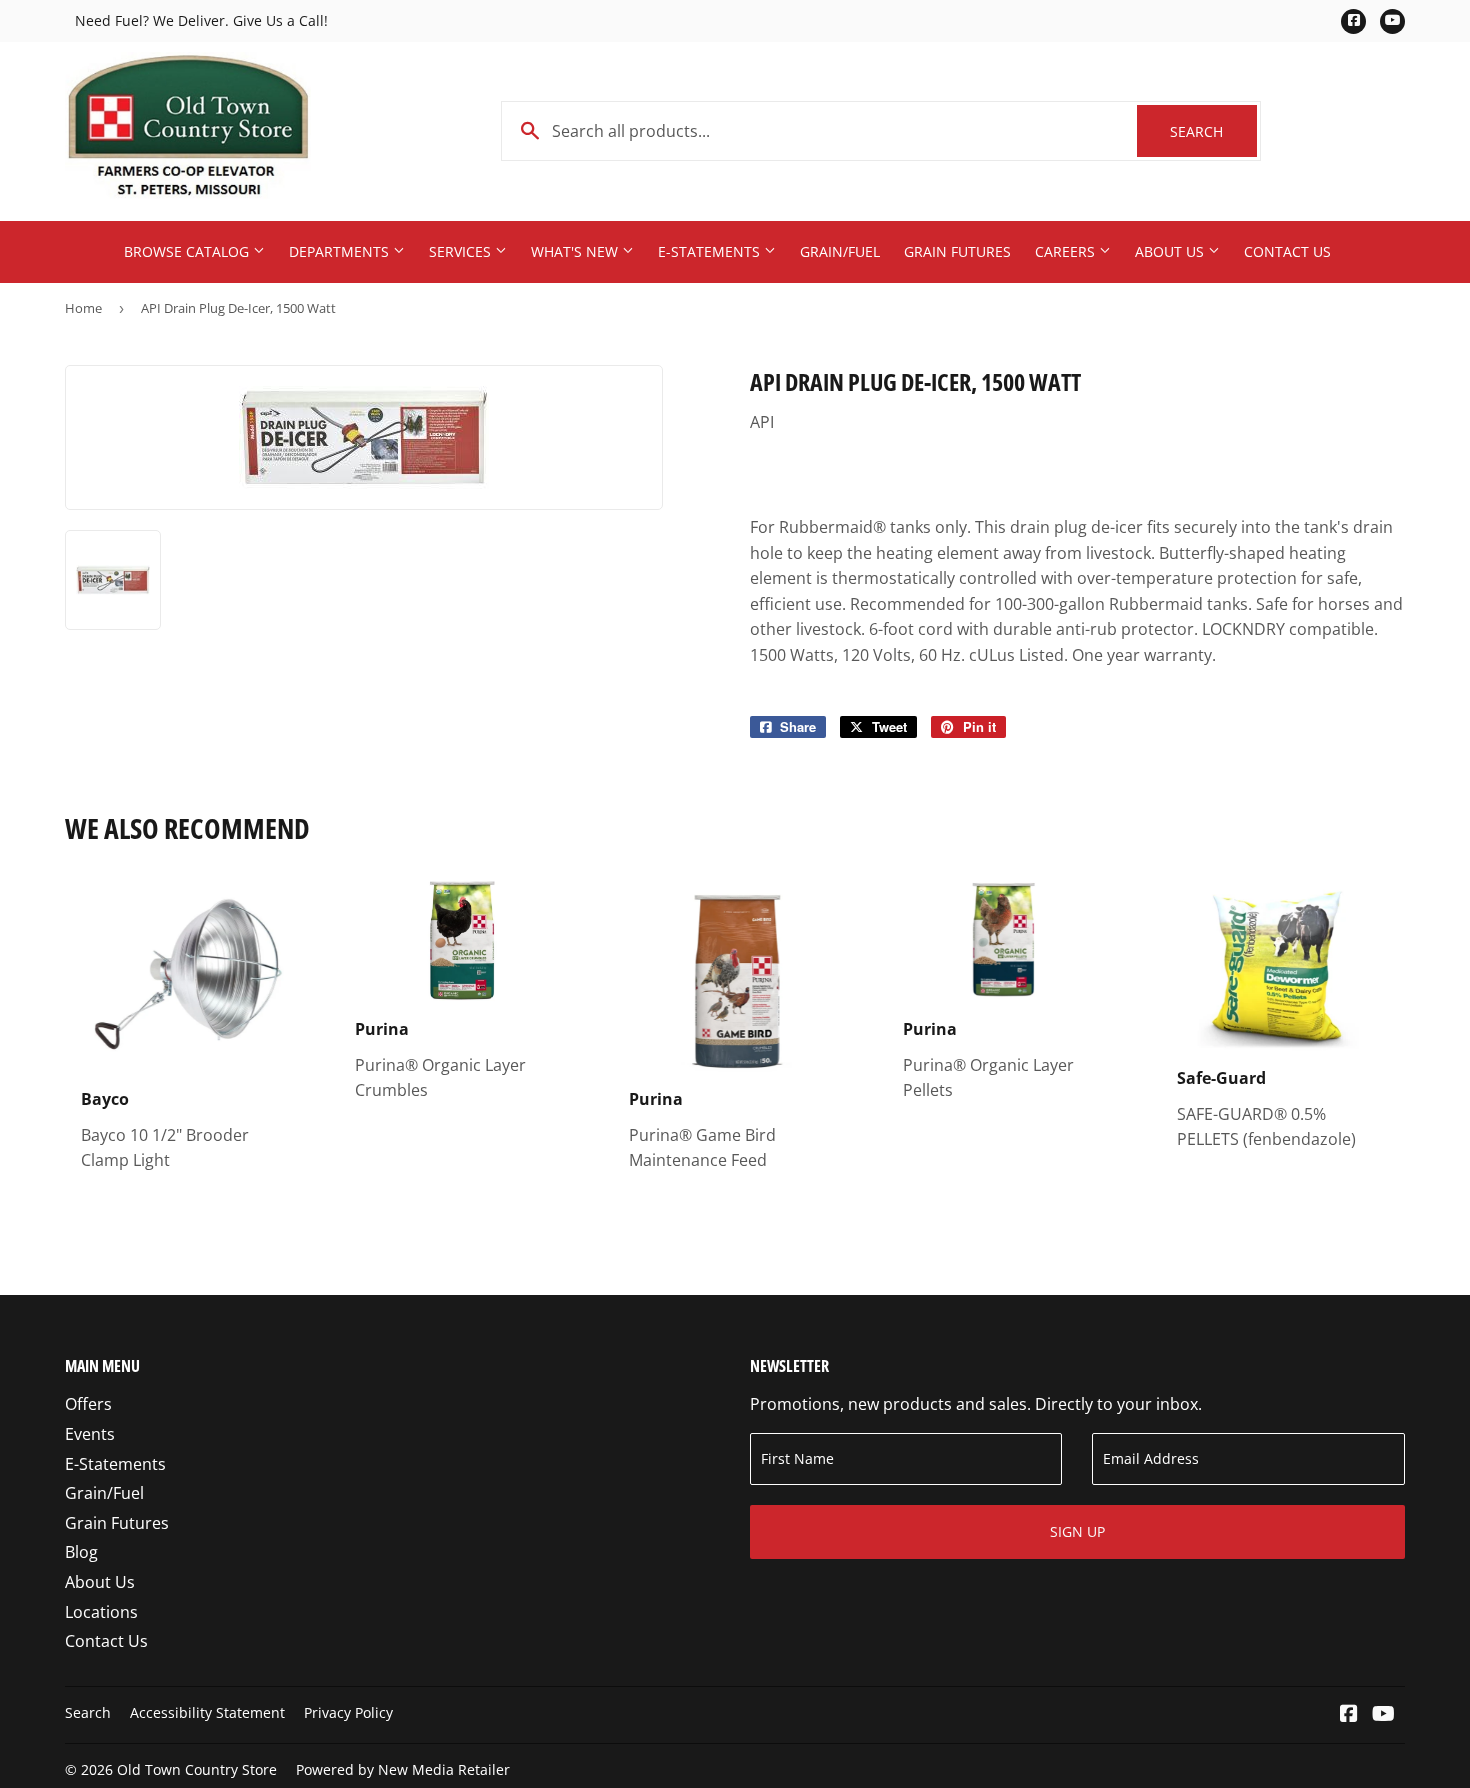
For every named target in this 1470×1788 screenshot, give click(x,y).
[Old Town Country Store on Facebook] (1349, 1715)
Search (1213, 131)
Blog (81, 1552)
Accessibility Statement (207, 1712)
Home (83, 308)
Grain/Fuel (840, 251)
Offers (88, 1404)
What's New (576, 251)
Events (90, 1434)
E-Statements (711, 251)
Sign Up (1077, 1531)
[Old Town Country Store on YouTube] (1383, 1715)
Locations (101, 1612)
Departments (341, 251)
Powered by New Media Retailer (403, 1769)
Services (462, 251)
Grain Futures (957, 251)
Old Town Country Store (197, 1769)
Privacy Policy (348, 1712)
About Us (1171, 251)
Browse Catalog (188, 251)
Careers (1067, 251)
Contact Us (1287, 251)
